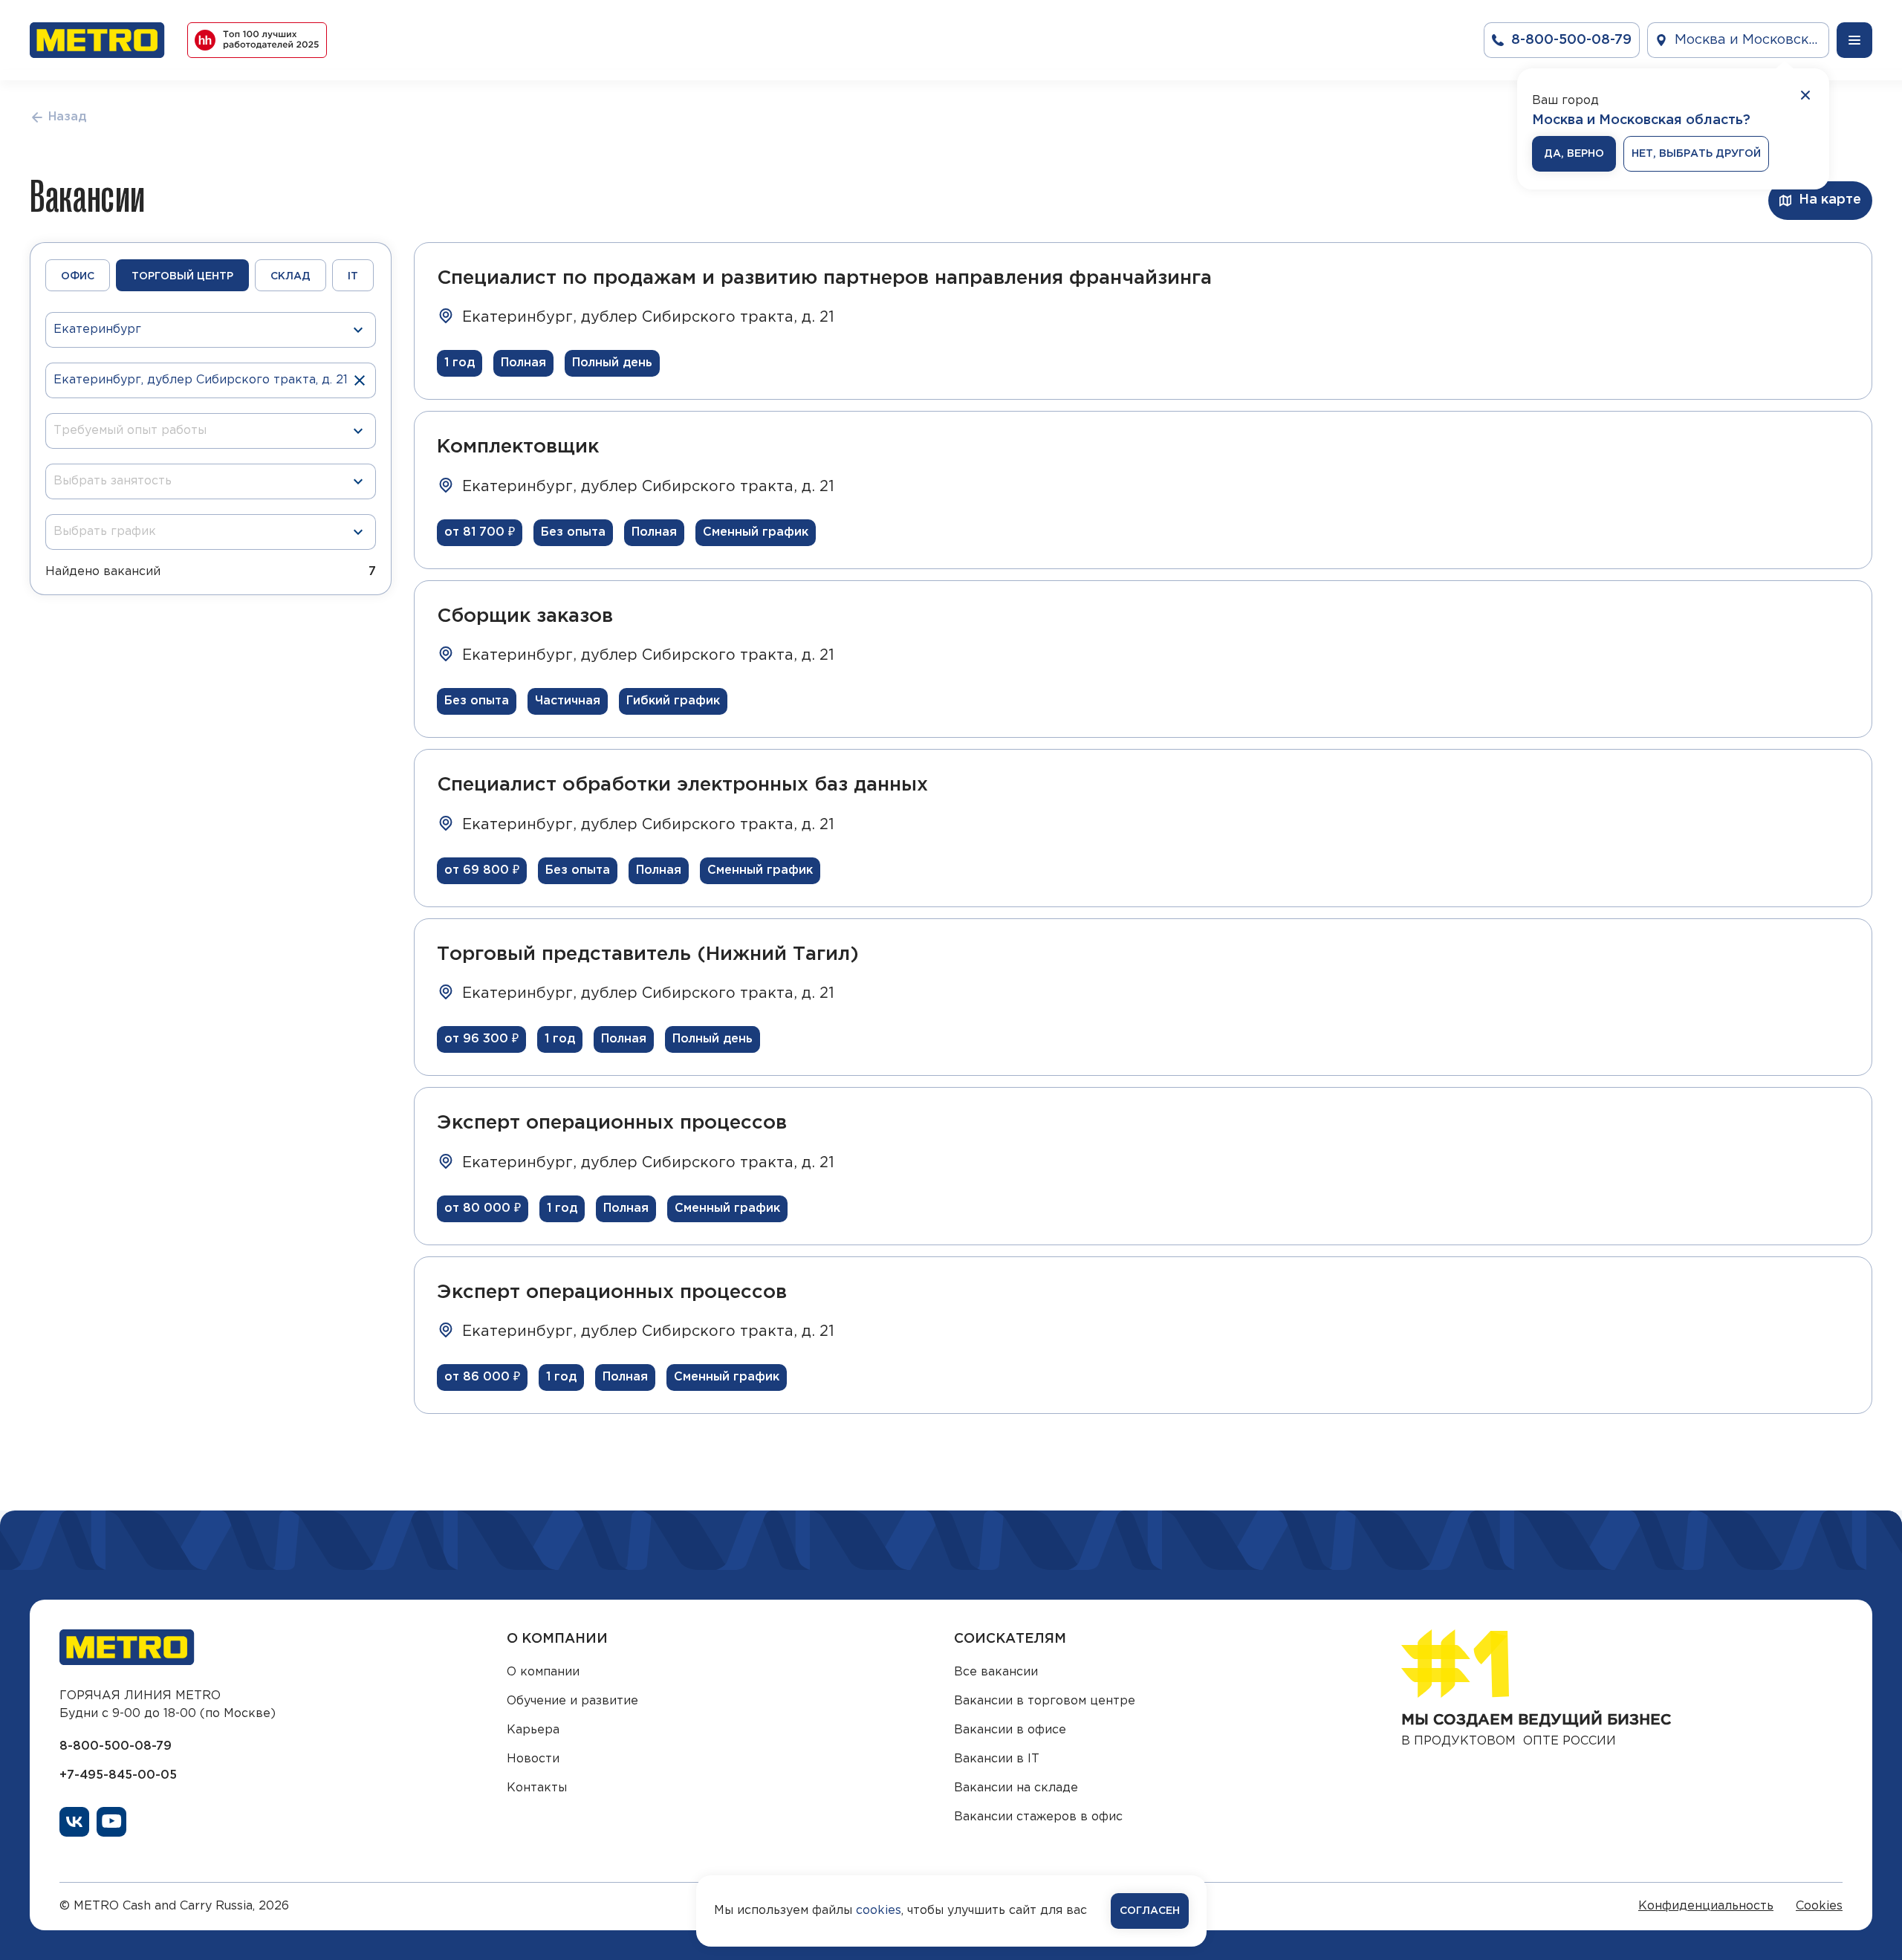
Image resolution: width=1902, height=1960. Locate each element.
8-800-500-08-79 (116, 1746)
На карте (1830, 200)
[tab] (78, 275)
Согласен (1150, 1911)
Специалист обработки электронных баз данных (682, 785)
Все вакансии (996, 1672)
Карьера (533, 1730)
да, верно (1574, 154)
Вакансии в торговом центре (1045, 1701)
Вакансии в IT (997, 1759)
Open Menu (1854, 40)
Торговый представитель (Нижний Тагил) (648, 954)
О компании (543, 1672)
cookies (879, 1911)
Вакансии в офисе (1010, 1730)
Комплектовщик (518, 447)
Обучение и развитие (572, 1701)
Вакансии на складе (1016, 1788)
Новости (533, 1759)
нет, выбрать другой (1696, 154)
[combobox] (205, 431)
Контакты (537, 1788)
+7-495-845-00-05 (118, 1775)
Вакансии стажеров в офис (1038, 1817)
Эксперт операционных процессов (612, 1123)
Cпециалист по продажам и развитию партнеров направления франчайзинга (824, 278)
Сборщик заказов (525, 616)
